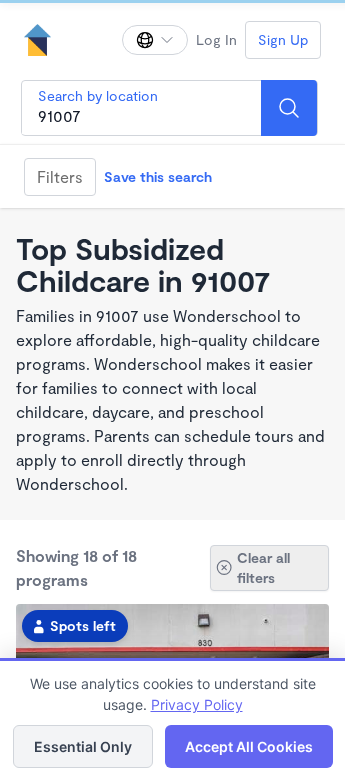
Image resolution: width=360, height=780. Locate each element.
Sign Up (283, 39)
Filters (60, 176)
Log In (216, 39)
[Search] (289, 108)
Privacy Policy (197, 704)
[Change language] (155, 40)
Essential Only (83, 746)
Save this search (158, 176)
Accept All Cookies (249, 746)
